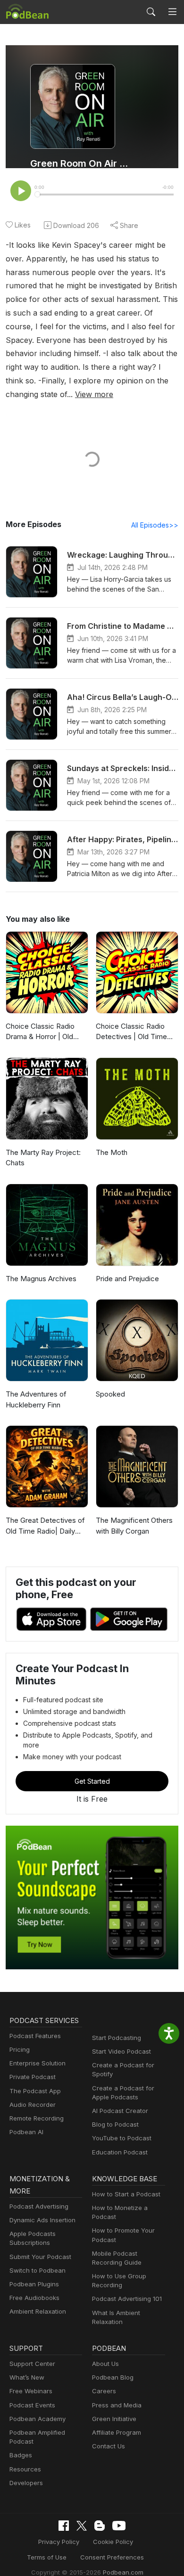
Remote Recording (37, 2118)
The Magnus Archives (41, 1279)
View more (94, 394)
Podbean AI (26, 2132)
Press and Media (117, 2405)
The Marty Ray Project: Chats (43, 1158)
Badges (21, 2455)
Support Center (32, 2364)
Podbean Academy (38, 2419)
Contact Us (109, 2446)
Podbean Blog (113, 2377)
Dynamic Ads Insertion (42, 2220)
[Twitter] (82, 2526)
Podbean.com (123, 2572)
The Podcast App (35, 2091)
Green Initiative (114, 2419)
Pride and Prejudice (127, 1279)
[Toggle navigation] (172, 12)
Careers (104, 2391)
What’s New (27, 2377)
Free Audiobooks (34, 2298)
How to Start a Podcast (126, 2194)
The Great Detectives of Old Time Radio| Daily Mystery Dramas (45, 1526)
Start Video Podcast (121, 2051)
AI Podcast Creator (120, 2111)
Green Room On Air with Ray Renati (81, 163)
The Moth (112, 1152)
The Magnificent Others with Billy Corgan (134, 1526)
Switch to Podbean (38, 2270)
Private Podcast (33, 2077)
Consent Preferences (112, 2557)
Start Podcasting (117, 2038)
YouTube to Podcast (122, 2138)
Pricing (20, 2049)
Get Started (92, 1781)
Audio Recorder (33, 2105)
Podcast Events (32, 2405)
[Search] (151, 12)
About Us (105, 2364)
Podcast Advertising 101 (127, 2299)
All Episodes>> (155, 525)
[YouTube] (119, 2526)
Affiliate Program (117, 2432)
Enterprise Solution (38, 2063)
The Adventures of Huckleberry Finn (36, 1399)
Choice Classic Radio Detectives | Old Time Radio (131, 1032)
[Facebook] (64, 2526)
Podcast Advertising (39, 2206)
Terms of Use (47, 2557)
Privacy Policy (59, 2542)
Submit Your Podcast (40, 2257)
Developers (26, 2483)
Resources (25, 2469)
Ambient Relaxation (38, 2311)
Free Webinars (31, 2391)
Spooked (110, 1394)
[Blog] (100, 2526)
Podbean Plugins (34, 2284)
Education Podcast (120, 2152)
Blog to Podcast (115, 2124)
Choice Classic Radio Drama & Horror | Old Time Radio (40, 1032)
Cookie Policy (113, 2542)
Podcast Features (35, 2036)
